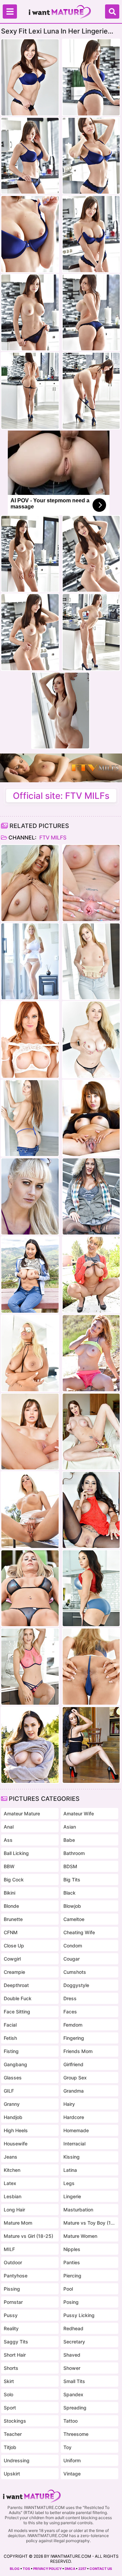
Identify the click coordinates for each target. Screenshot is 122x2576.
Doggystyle (76, 1985)
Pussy (11, 2315)
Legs (69, 2183)
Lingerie (72, 2196)
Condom (73, 1946)
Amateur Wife (79, 1814)
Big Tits (72, 1880)
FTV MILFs (52, 837)
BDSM (70, 1866)
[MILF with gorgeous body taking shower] (30, 883)
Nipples (72, 2249)
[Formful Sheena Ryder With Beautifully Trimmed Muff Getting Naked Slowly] (91, 1588)
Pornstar (13, 2302)
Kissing (72, 2157)
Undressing (17, 2460)
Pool (68, 2289)
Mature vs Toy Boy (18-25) (89, 2223)
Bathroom (74, 1853)
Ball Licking (16, 1853)
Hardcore (74, 2117)
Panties (72, 2262)
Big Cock (14, 1880)
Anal (9, 1827)
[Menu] (10, 12)
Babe (69, 1840)
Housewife (16, 2144)
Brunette (13, 1919)
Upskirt (12, 2474)
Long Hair (14, 2210)
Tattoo (70, 2421)
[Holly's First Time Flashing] (30, 1196)
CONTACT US (101, 2569)
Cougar (72, 1959)
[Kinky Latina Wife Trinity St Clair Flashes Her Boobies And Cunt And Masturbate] (91, 1510)
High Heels (16, 2130)
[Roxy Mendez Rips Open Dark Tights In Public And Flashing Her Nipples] (91, 1196)
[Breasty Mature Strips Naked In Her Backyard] (30, 1588)
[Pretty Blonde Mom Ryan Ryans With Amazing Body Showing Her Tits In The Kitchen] (30, 1667)
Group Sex (75, 2078)
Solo (8, 2394)
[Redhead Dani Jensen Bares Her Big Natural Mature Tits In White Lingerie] (30, 1040)
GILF (9, 2091)
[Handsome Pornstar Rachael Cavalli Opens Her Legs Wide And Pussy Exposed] (91, 883)
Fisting (11, 2051)
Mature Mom (18, 2223)
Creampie (14, 1972)
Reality (11, 2328)
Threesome (76, 2434)
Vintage (72, 2474)
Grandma (74, 2091)
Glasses (13, 2078)
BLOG (15, 2569)
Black (69, 1893)
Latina (70, 2170)
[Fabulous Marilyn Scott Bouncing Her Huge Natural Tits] (30, 962)
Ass (8, 1840)
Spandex (73, 2394)
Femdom (73, 2025)
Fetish (10, 2038)
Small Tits (74, 2381)
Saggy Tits (16, 2342)
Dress (70, 1998)
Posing (71, 2302)
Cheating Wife (79, 1932)
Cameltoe (74, 1919)
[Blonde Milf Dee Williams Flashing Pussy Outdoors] (91, 1275)
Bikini (9, 1893)
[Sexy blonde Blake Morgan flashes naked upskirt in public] (30, 1510)
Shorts (11, 2368)
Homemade (76, 2130)
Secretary (74, 2342)
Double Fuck (18, 1998)
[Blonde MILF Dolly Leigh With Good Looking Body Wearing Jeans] (91, 962)
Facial (10, 2025)
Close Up (14, 1946)
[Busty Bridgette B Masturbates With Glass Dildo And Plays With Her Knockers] (30, 1353)
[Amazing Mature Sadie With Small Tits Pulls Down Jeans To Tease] (30, 1118)
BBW (9, 1866)
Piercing (72, 2276)
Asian (70, 1827)
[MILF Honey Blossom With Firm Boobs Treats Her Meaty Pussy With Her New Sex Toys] (91, 1667)
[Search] (112, 12)
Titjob (10, 2447)
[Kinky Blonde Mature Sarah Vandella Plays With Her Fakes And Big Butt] (91, 1040)
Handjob (13, 2117)
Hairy (69, 2104)
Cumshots (75, 1972)
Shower (72, 2368)
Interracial (74, 2144)
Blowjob (72, 1906)
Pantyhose (16, 2276)
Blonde (11, 1906)
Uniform (72, 2460)
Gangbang (15, 2064)
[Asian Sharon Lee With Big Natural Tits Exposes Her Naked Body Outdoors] (30, 1275)
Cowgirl (12, 1959)
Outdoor (13, 2262)
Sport (10, 2408)
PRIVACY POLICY (47, 2569)
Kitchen (12, 2170)
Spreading (75, 2408)
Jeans (11, 2157)
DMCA (70, 2569)
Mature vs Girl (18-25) (28, 2236)
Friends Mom (78, 2051)
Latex (10, 2183)
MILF (9, 2249)
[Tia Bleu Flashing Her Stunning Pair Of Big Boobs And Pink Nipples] (91, 1745)
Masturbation (78, 2210)
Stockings (15, 2421)
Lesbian (13, 2196)
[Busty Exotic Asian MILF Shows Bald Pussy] (91, 1118)
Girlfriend (73, 2064)
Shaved (72, 2355)
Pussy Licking (79, 2315)
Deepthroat (16, 1985)
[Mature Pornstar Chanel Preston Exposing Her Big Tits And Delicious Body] (30, 1745)
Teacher (13, 2434)
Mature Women (80, 2236)
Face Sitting (17, 2012)
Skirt (9, 2381)
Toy (67, 2447)
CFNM (11, 1932)
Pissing (12, 2289)
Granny (12, 2104)
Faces (70, 2012)
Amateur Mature (22, 1814)
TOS (26, 2569)
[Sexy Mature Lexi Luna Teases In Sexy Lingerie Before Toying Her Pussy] (30, 1432)
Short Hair (15, 2355)
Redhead (73, 2328)
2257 (82, 2569)
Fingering (74, 2038)
